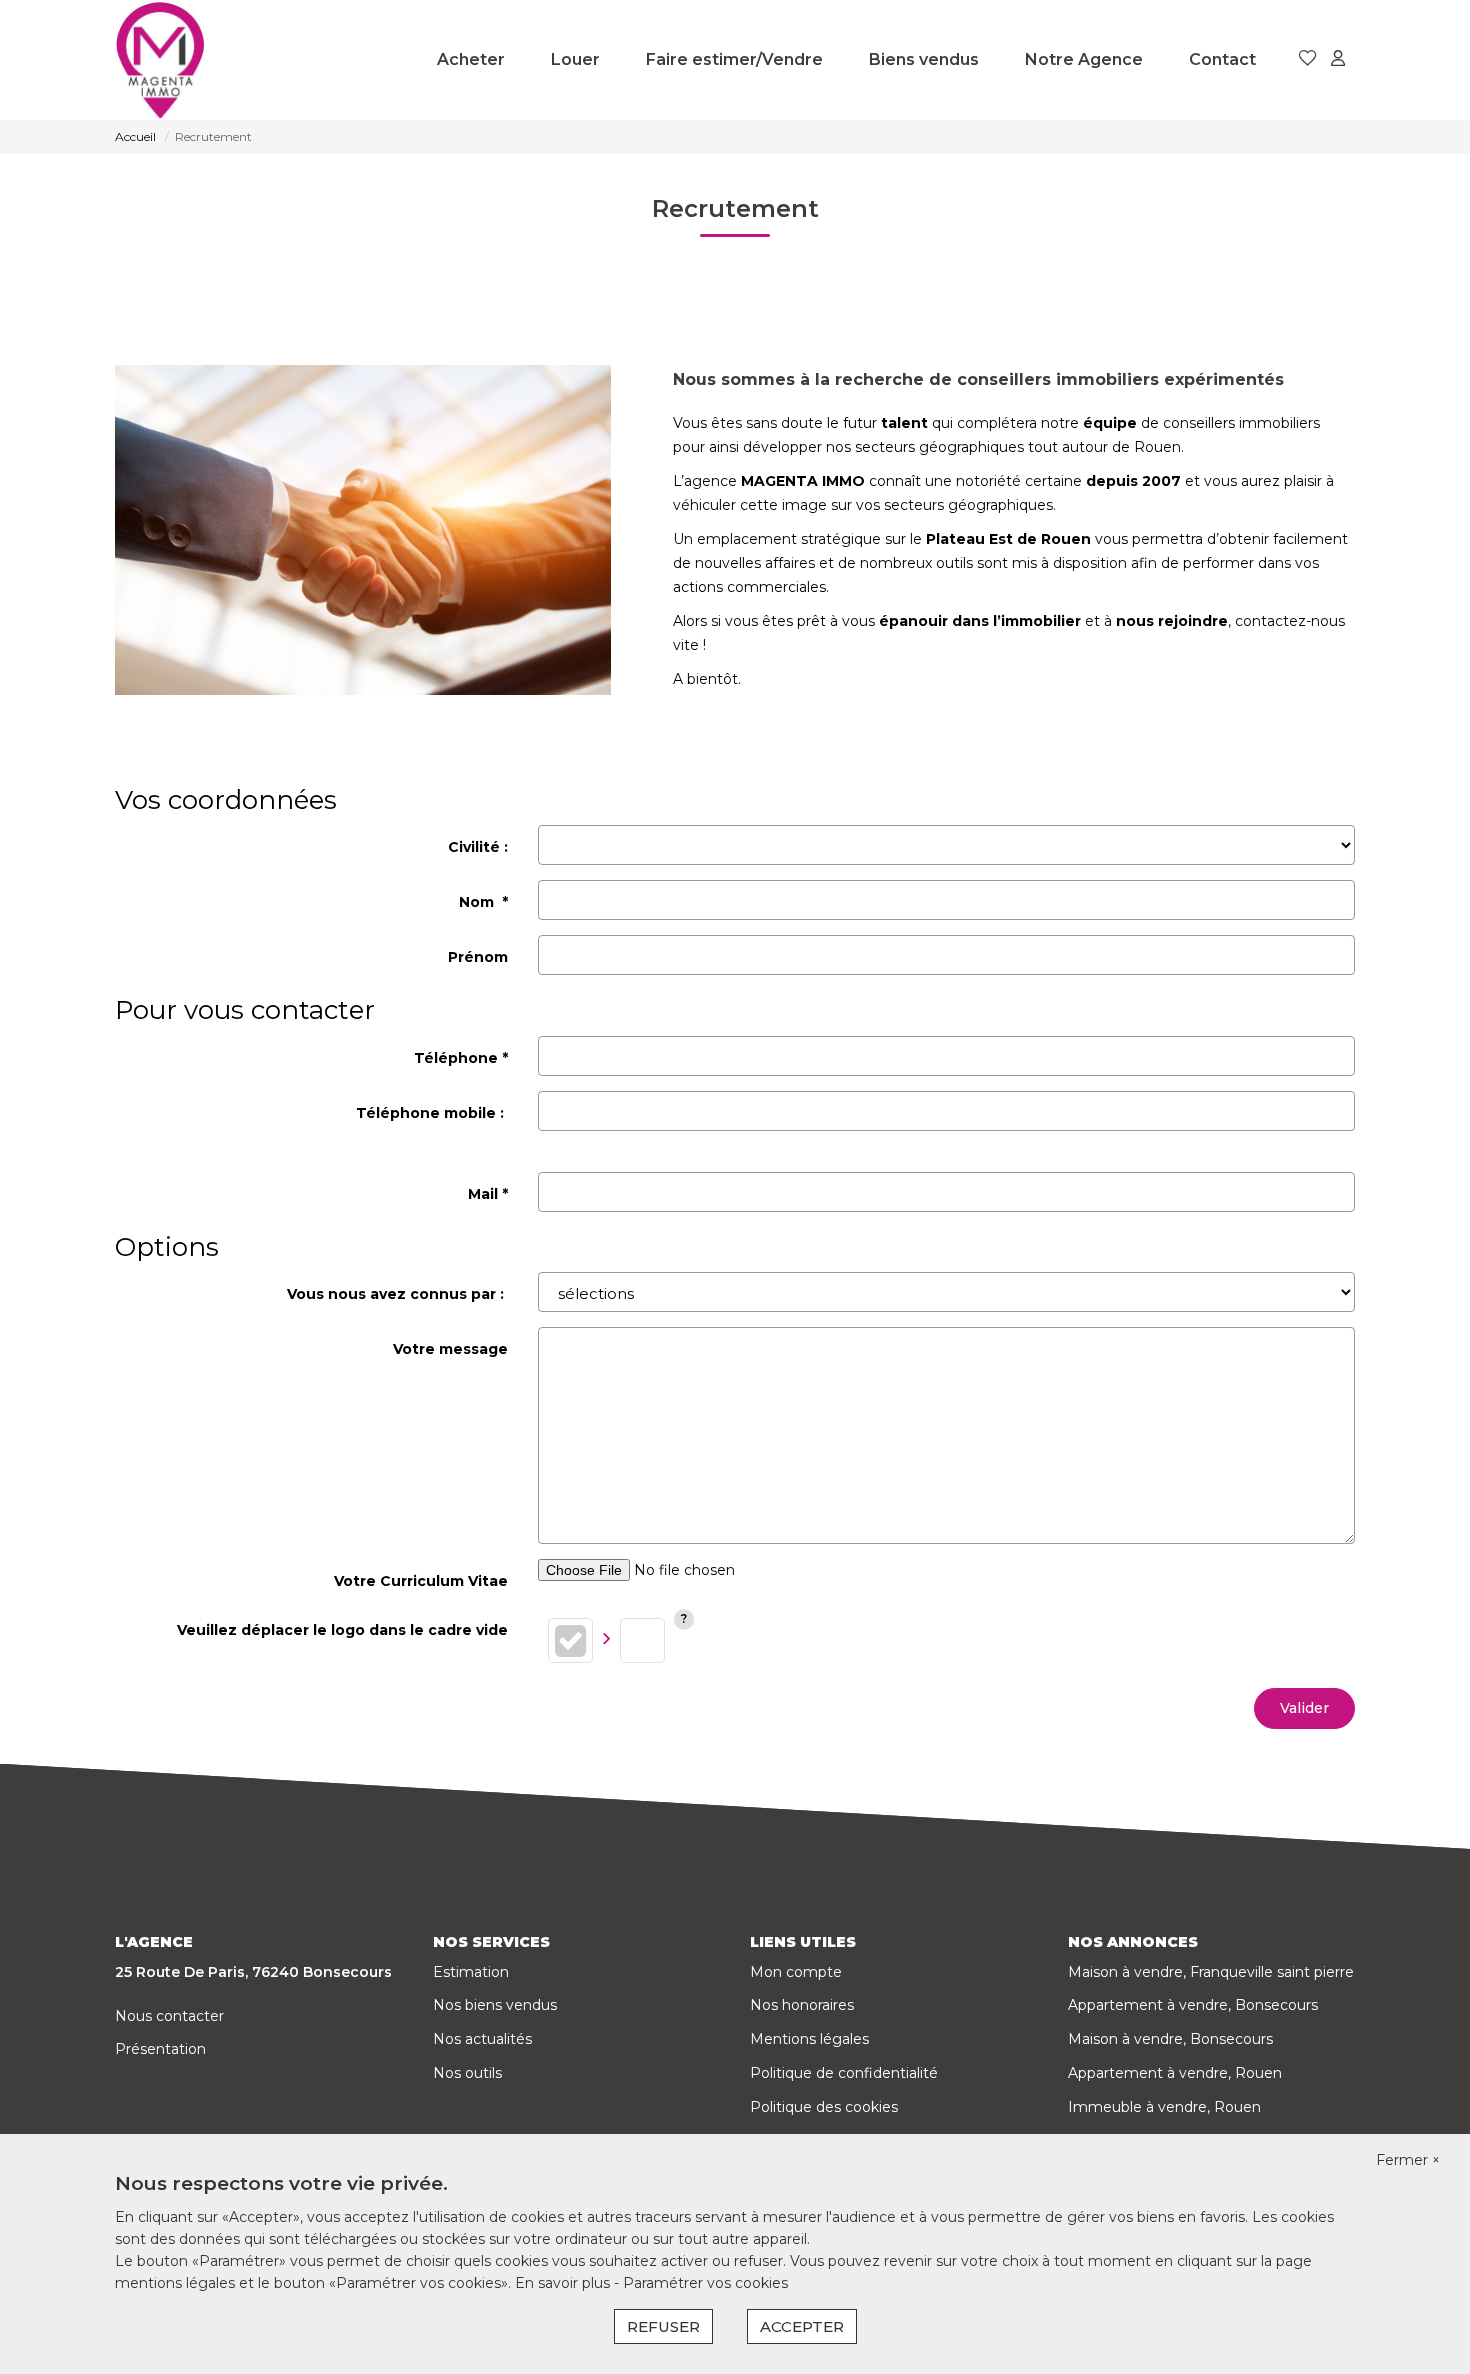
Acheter (471, 59)
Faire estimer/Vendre (734, 59)
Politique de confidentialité (844, 2073)
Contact (1222, 59)
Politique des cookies (824, 2107)
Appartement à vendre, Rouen (1175, 2073)
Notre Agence (1084, 59)
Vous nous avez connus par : (397, 1294)
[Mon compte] (1338, 59)
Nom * (483, 902)
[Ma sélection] (1308, 59)
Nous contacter (169, 2016)
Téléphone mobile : (432, 1113)
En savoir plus (564, 2283)
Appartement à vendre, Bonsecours (1193, 2005)
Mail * (488, 1194)
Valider (1304, 1708)
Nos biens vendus (495, 2005)
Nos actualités (482, 2039)
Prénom (478, 957)
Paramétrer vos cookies (705, 2283)
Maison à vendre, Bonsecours (1170, 2039)
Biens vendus (924, 59)
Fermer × (1408, 2160)
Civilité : (478, 847)
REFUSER (663, 2326)
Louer (575, 59)
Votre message (450, 1349)
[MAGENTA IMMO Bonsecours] (160, 60)
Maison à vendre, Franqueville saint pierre (1211, 1972)
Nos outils (467, 2073)
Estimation (471, 1972)
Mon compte (796, 1972)
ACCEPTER (802, 2326)
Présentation (160, 2049)
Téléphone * (461, 1058)
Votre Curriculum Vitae (421, 1581)
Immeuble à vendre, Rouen (1164, 2107)
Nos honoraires (802, 2005)
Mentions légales (809, 2039)
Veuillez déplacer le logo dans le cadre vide (342, 1630)
